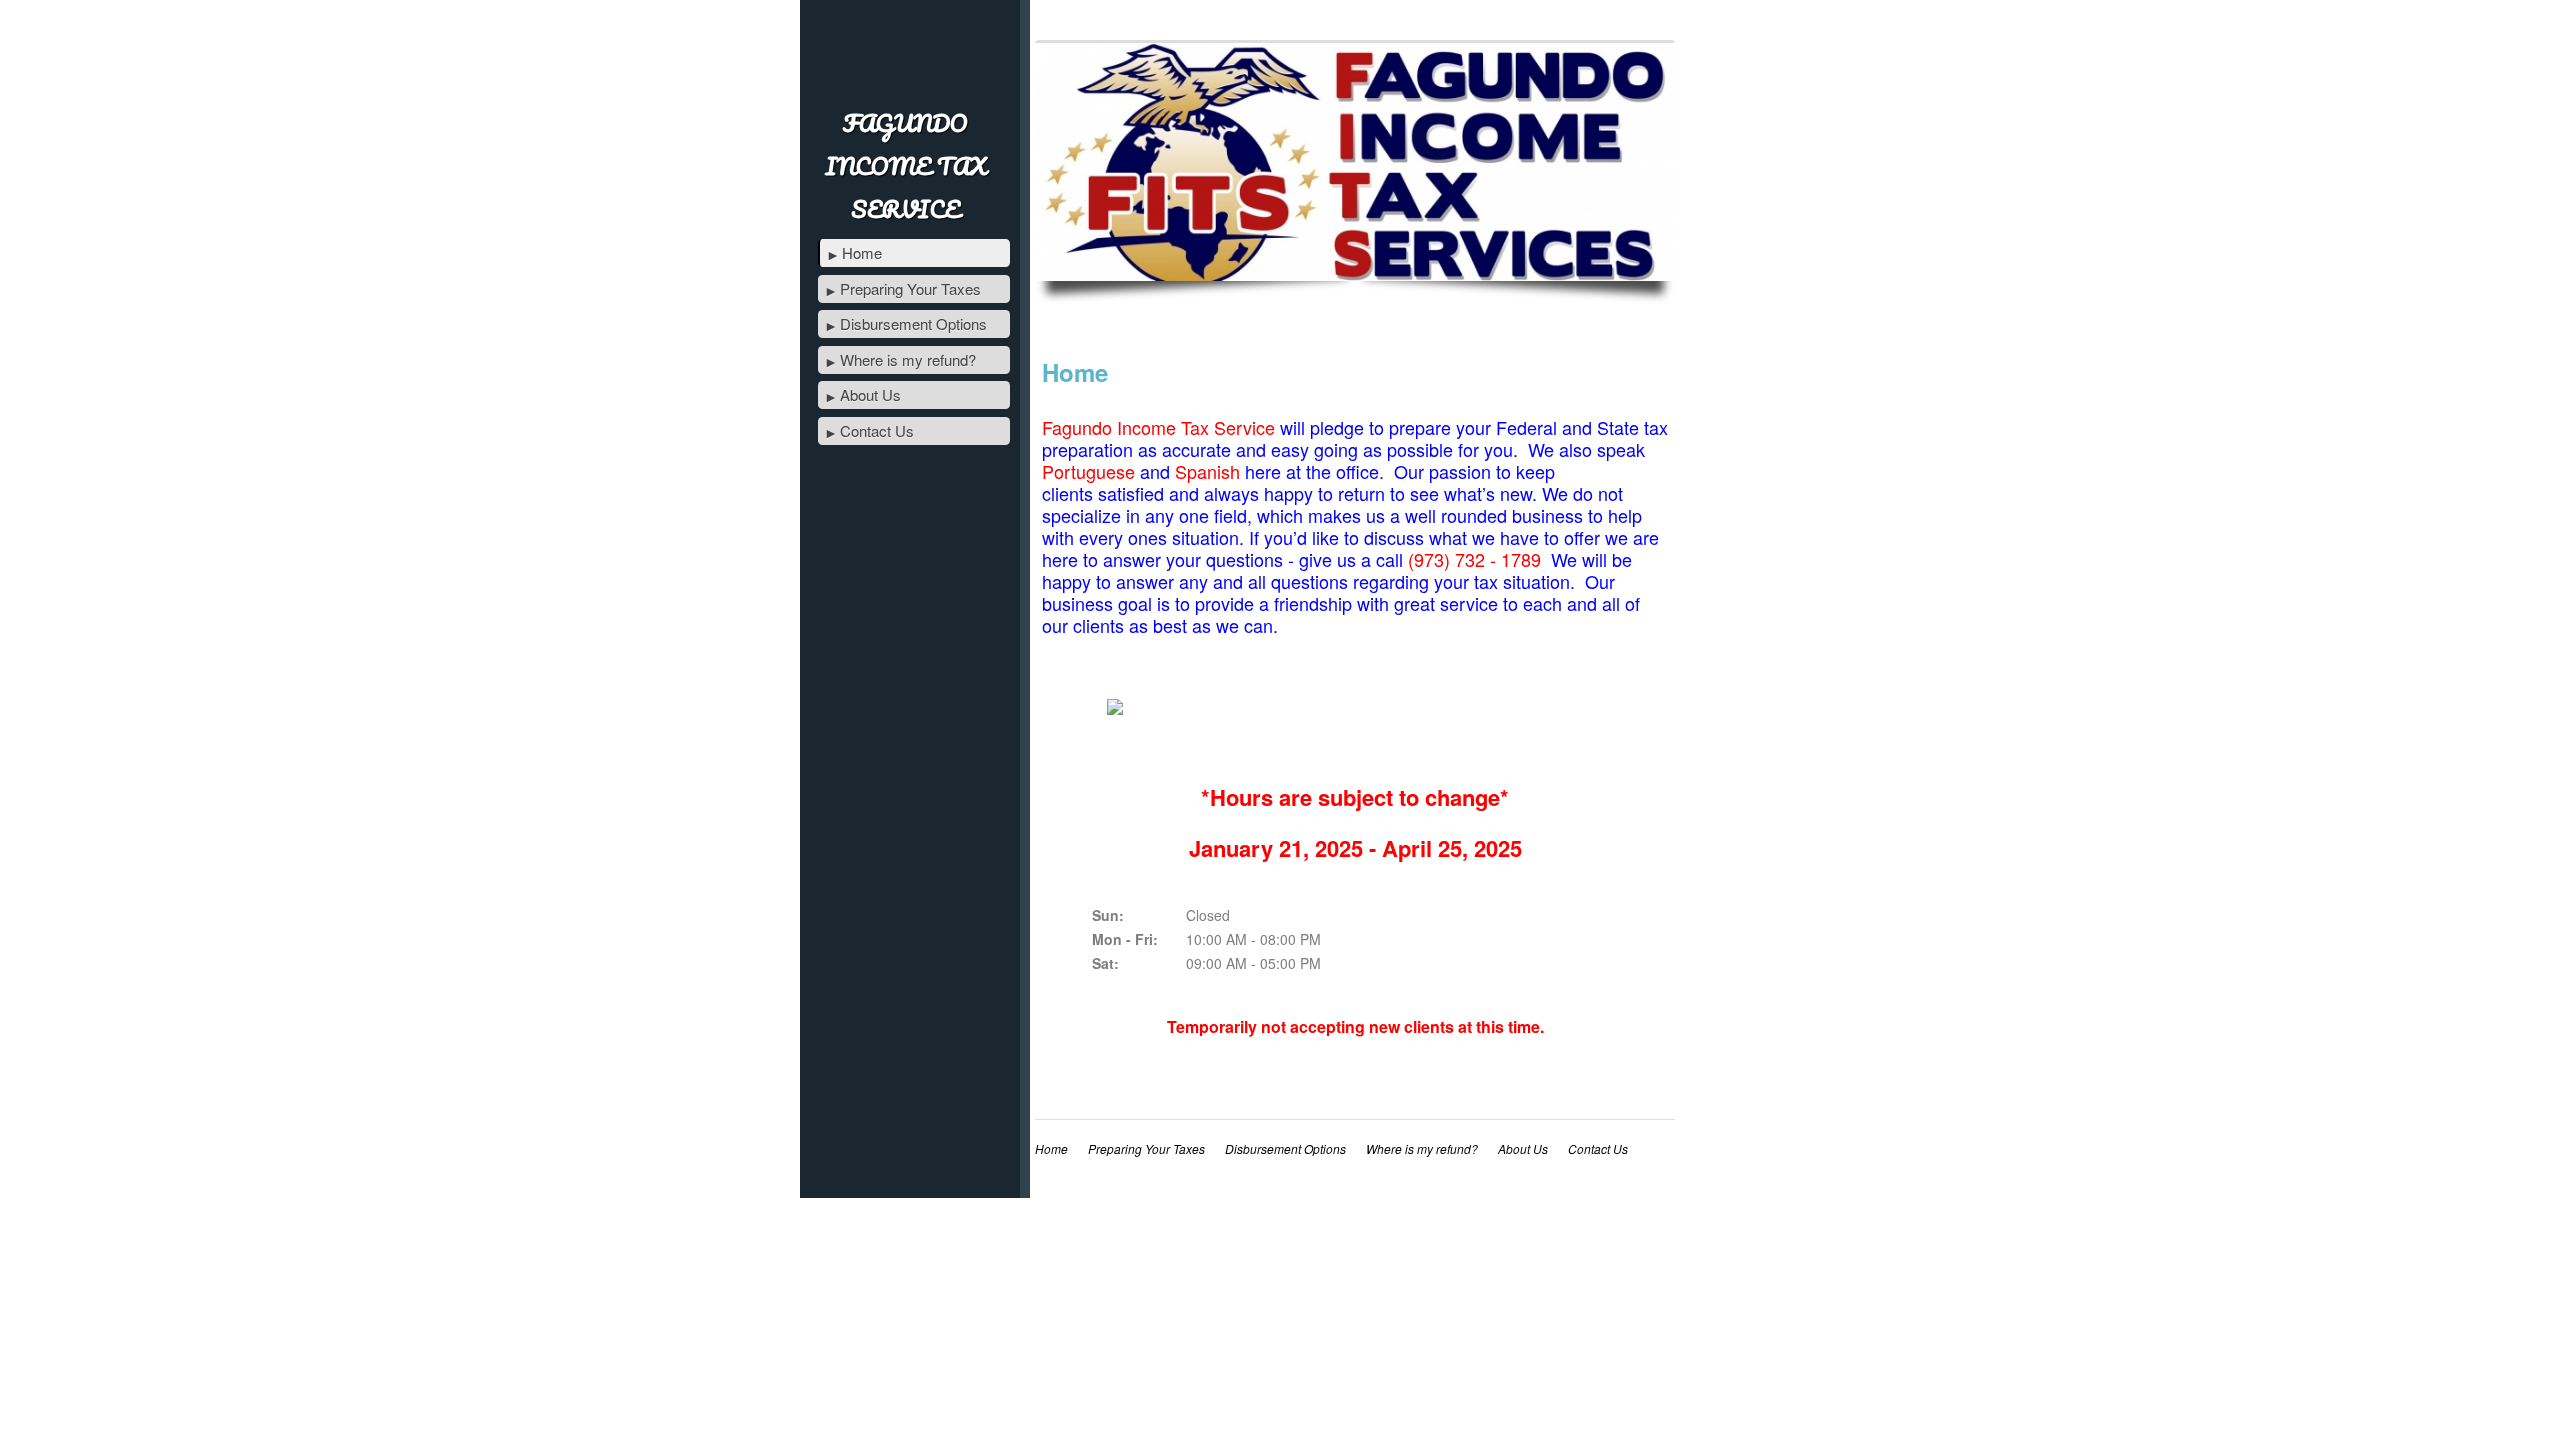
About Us (870, 394)
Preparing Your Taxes (910, 288)
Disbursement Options (913, 323)
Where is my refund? (908, 359)
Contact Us (877, 430)
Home (862, 252)
